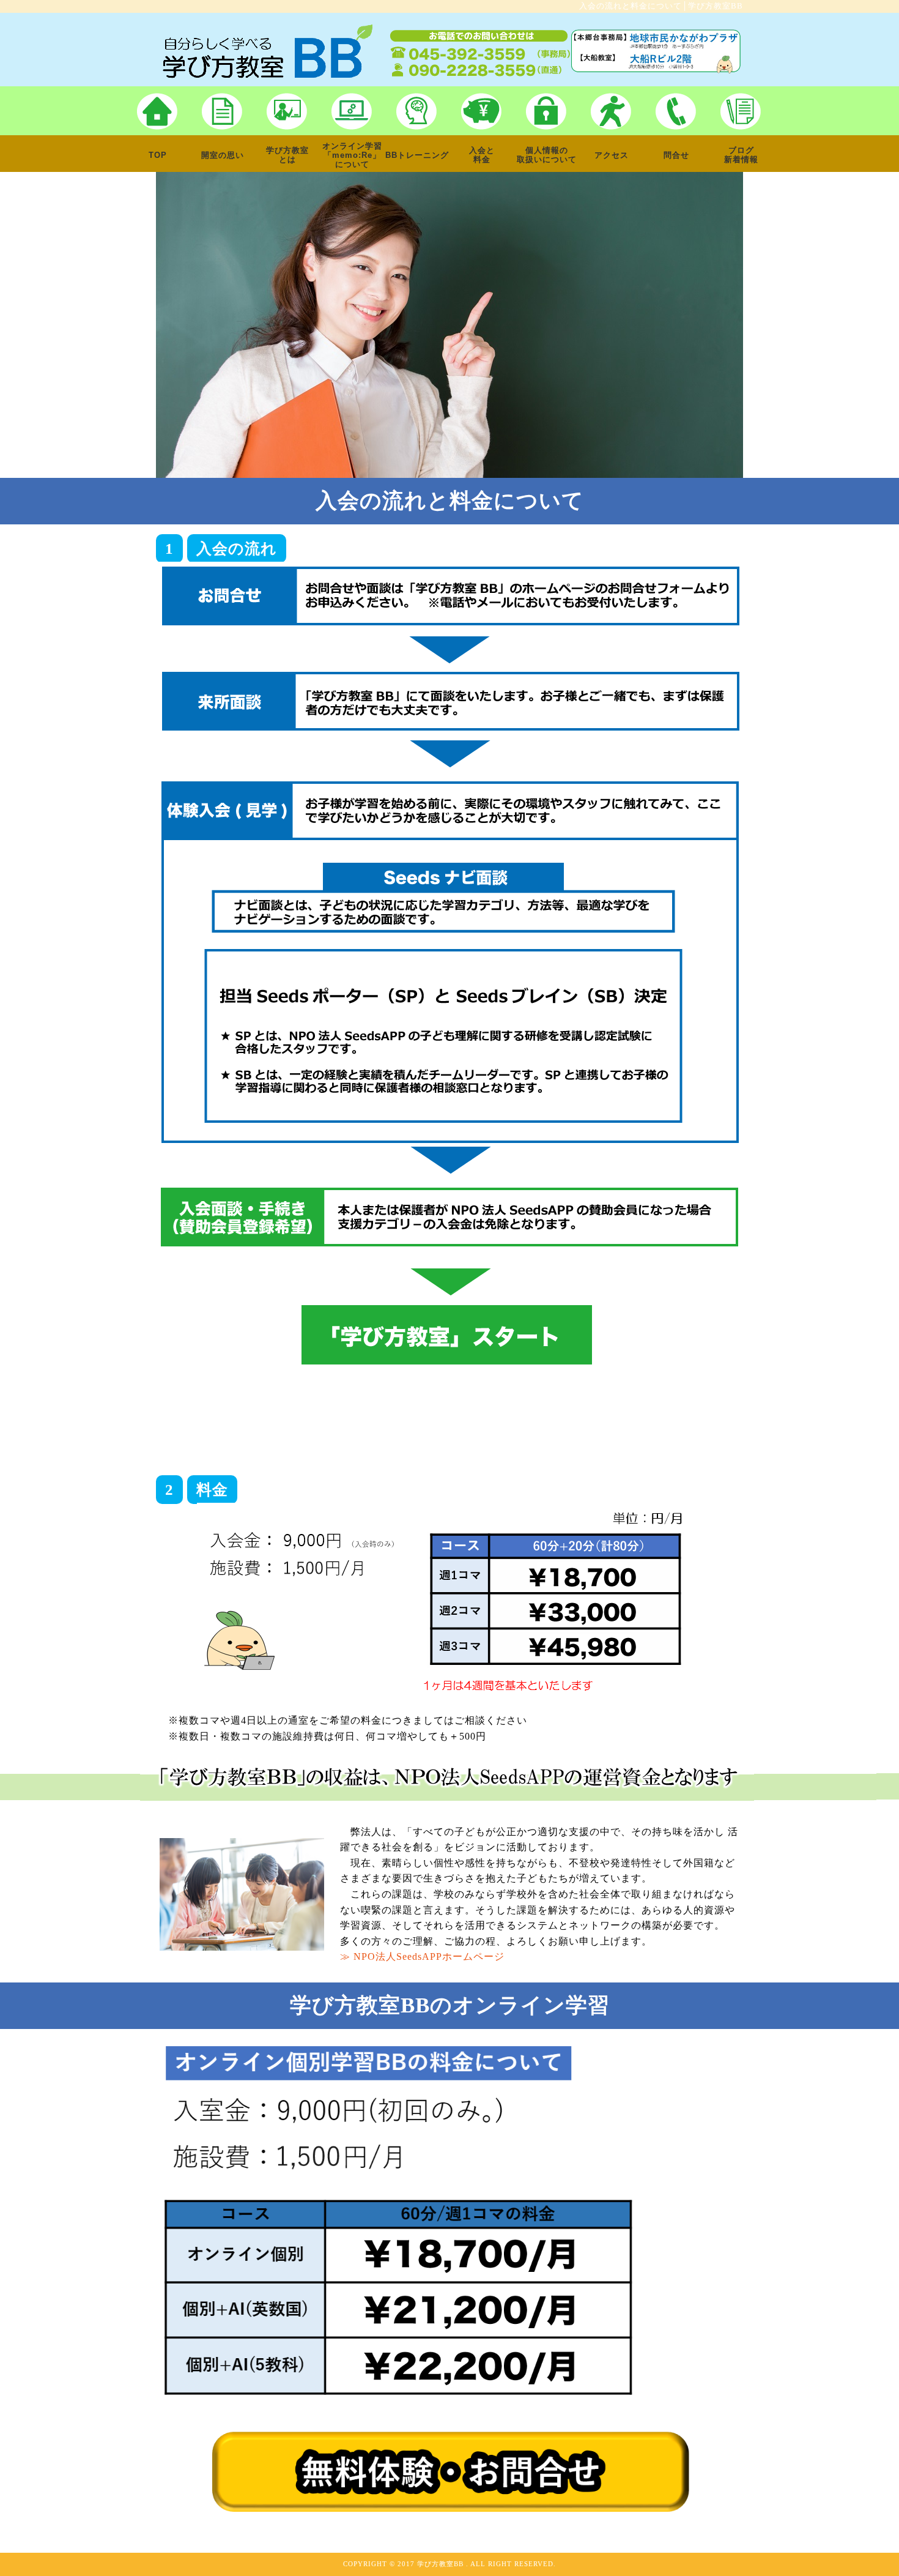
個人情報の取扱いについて (547, 155)
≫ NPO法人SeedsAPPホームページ (422, 1956)
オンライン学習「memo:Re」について (352, 155)
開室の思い (223, 155)
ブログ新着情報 (741, 155)
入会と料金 (482, 155)
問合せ (676, 155)
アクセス (612, 155)
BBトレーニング (417, 155)
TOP (158, 155)
